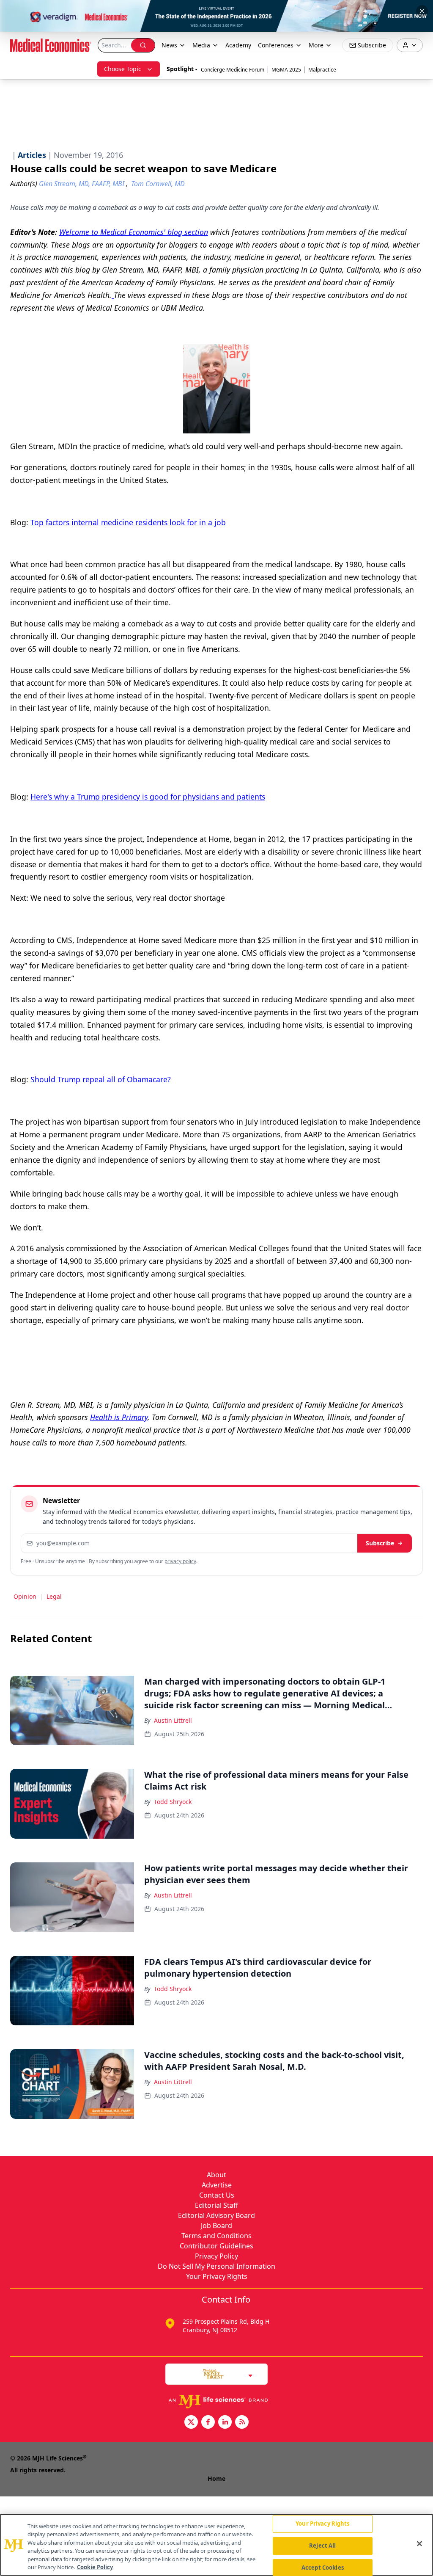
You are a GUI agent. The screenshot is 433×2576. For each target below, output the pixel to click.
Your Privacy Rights (217, 2276)
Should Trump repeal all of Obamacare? (101, 1079)
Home (216, 2478)
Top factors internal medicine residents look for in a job (128, 522)
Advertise (217, 2185)
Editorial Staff (216, 2205)
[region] (216, 2545)
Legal (54, 1596)
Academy (238, 45)
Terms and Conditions (216, 2236)
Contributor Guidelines (216, 2246)
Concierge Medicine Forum (233, 70)
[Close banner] (422, 11)
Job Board (216, 2226)
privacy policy (180, 1561)
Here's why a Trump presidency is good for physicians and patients (148, 797)
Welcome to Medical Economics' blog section (134, 232)
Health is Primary (119, 1417)
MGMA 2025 (286, 70)
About (216, 2175)
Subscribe (380, 1543)
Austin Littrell (173, 1720)
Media (201, 45)
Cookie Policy (95, 2567)
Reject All (322, 2546)
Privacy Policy (216, 2256)
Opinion (25, 1596)
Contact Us (217, 2195)
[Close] (419, 2544)
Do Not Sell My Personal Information (216, 2266)
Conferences (276, 45)
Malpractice (322, 70)
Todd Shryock (173, 1802)
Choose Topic (123, 69)
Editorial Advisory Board (216, 2215)
